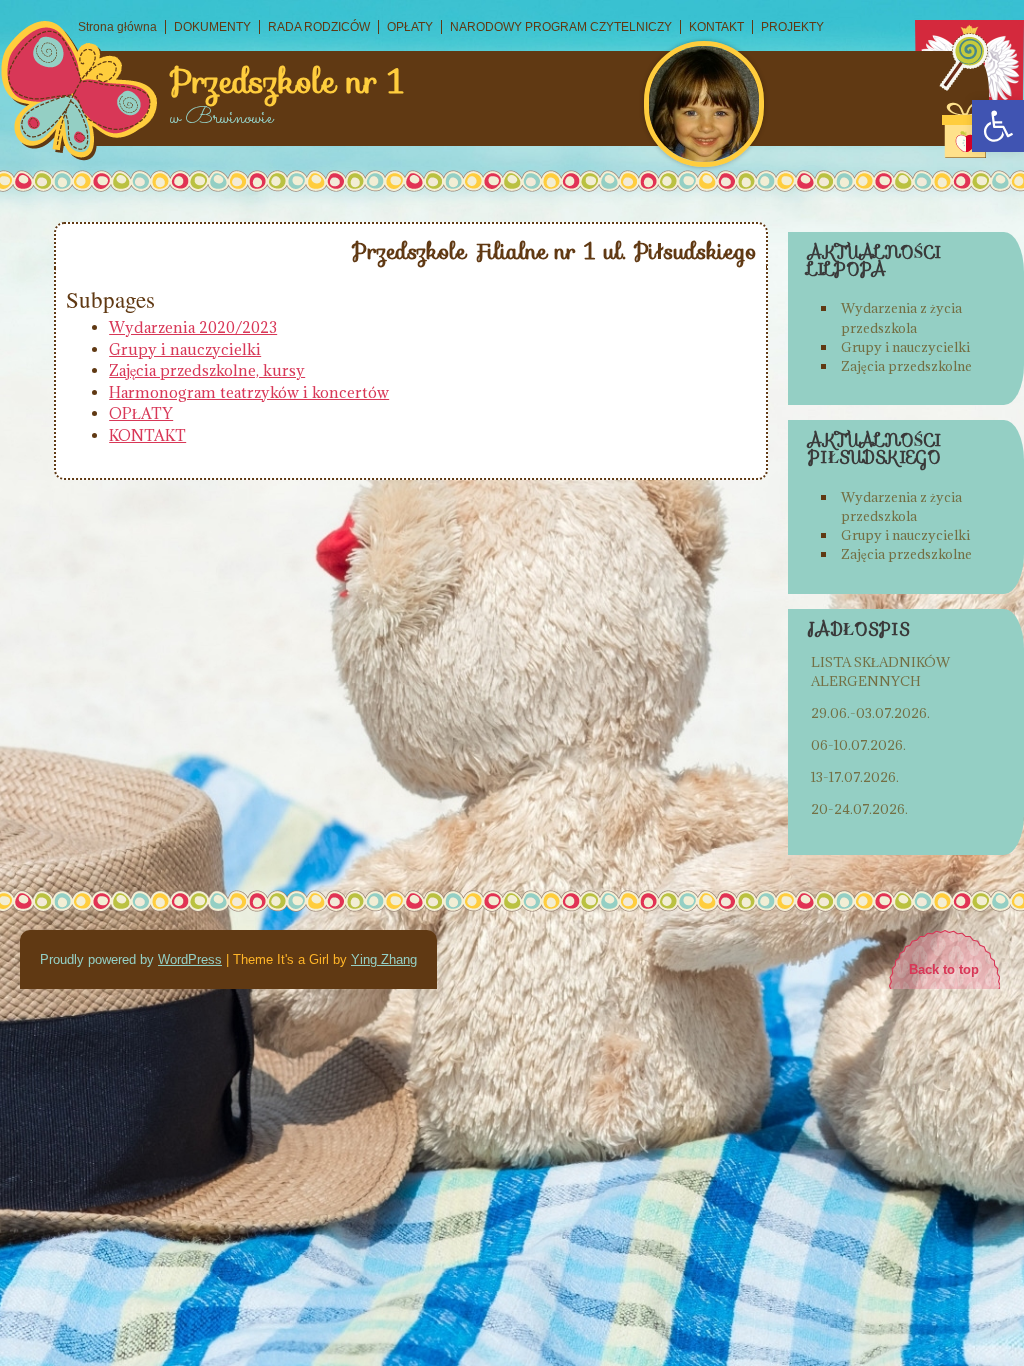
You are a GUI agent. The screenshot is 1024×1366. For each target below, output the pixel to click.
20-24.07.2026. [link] (859, 809)
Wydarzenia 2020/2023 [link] (193, 327)
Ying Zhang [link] (384, 959)
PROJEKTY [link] (792, 27)
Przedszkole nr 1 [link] (287, 82)
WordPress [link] (190, 959)
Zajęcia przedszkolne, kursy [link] (207, 370)
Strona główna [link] (117, 27)
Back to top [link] (944, 969)
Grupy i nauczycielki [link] (185, 349)
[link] (998, 126)
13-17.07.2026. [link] (855, 777)
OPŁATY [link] (410, 27)
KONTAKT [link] (716, 27)
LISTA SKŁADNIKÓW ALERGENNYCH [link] (880, 671)
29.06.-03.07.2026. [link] (870, 713)
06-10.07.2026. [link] (858, 745)
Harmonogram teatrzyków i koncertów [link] (249, 392)
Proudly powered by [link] (99, 959)
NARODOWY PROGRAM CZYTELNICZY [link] (561, 27)
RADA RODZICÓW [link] (319, 27)
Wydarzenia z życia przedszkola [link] (901, 317)
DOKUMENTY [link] (212, 27)
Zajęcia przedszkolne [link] (906, 366)
